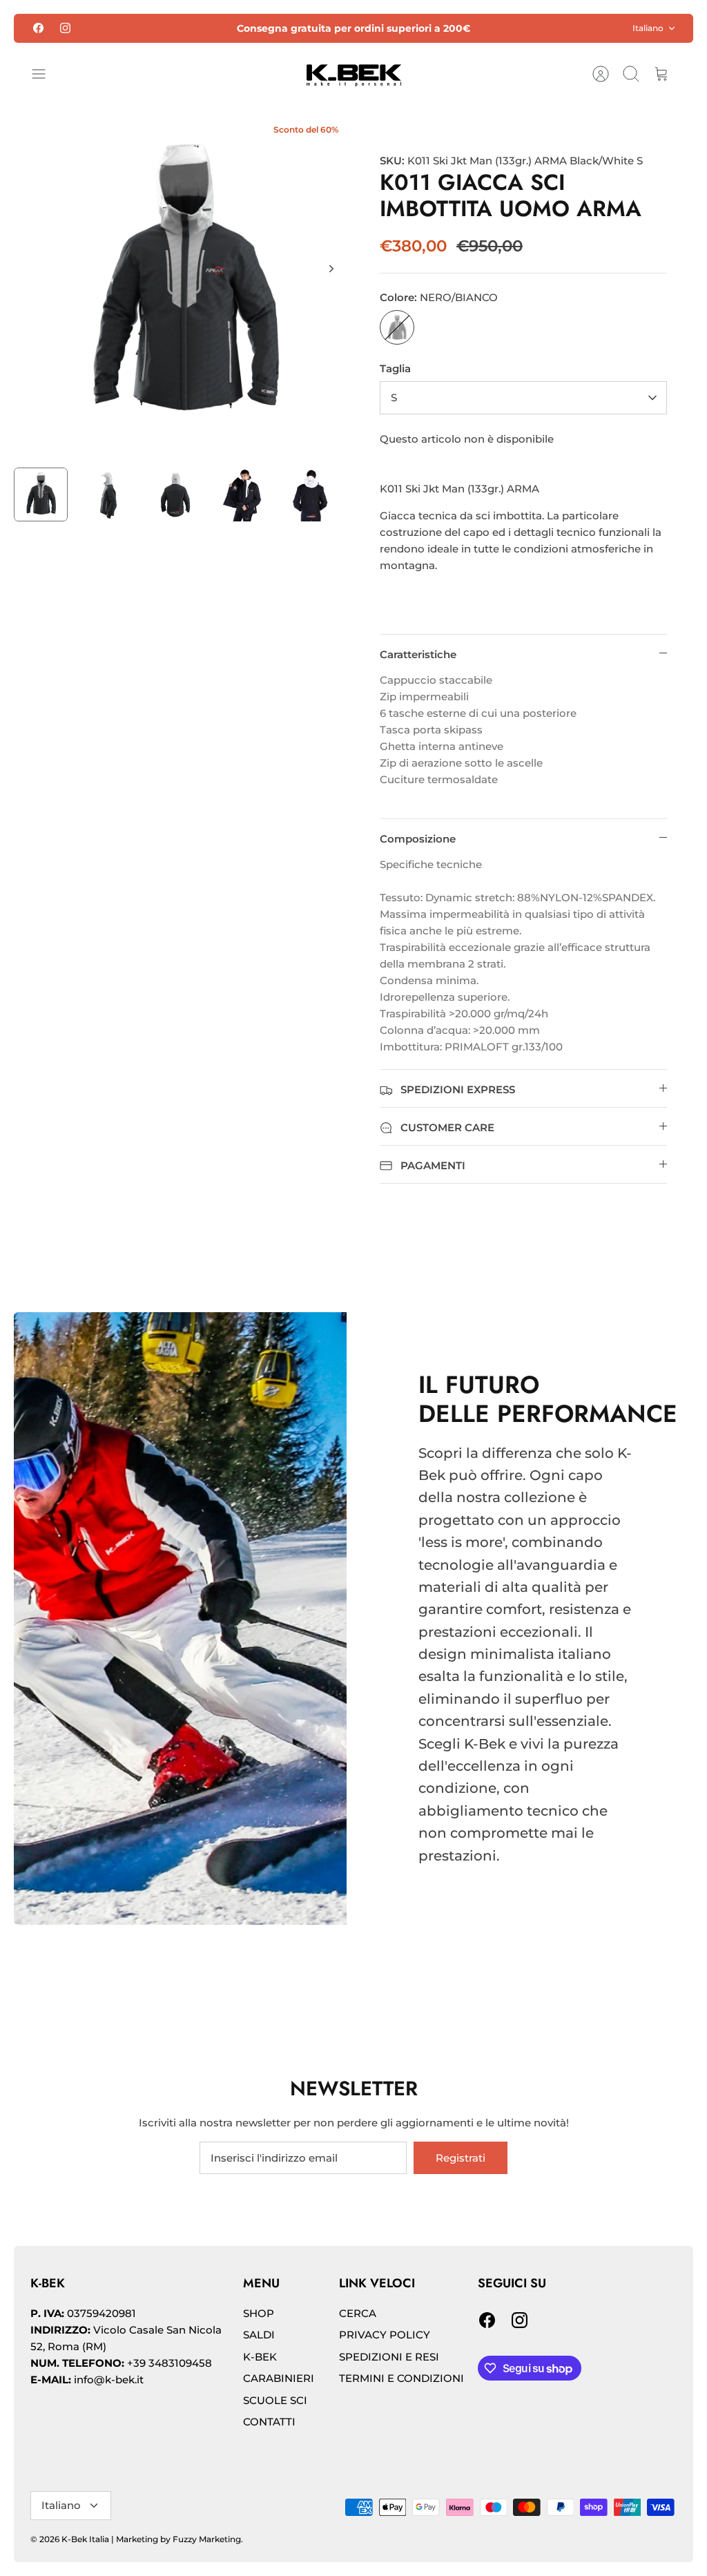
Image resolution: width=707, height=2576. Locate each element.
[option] (184, 284)
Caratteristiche (418, 654)
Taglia (395, 368)
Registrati (461, 2158)
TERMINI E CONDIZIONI (401, 2378)
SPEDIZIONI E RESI (389, 2357)
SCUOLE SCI (275, 2400)
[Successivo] (331, 269)
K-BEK (260, 2357)
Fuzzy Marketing (207, 2539)
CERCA (358, 2313)
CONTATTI (269, 2422)
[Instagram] (65, 28)
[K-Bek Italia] (354, 74)
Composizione (418, 839)
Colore (439, 297)
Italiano (648, 28)
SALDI (259, 2335)
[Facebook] (38, 28)
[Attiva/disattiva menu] (46, 74)
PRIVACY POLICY (385, 2335)
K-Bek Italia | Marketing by (117, 2539)
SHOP (259, 2313)
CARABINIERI (279, 2378)
